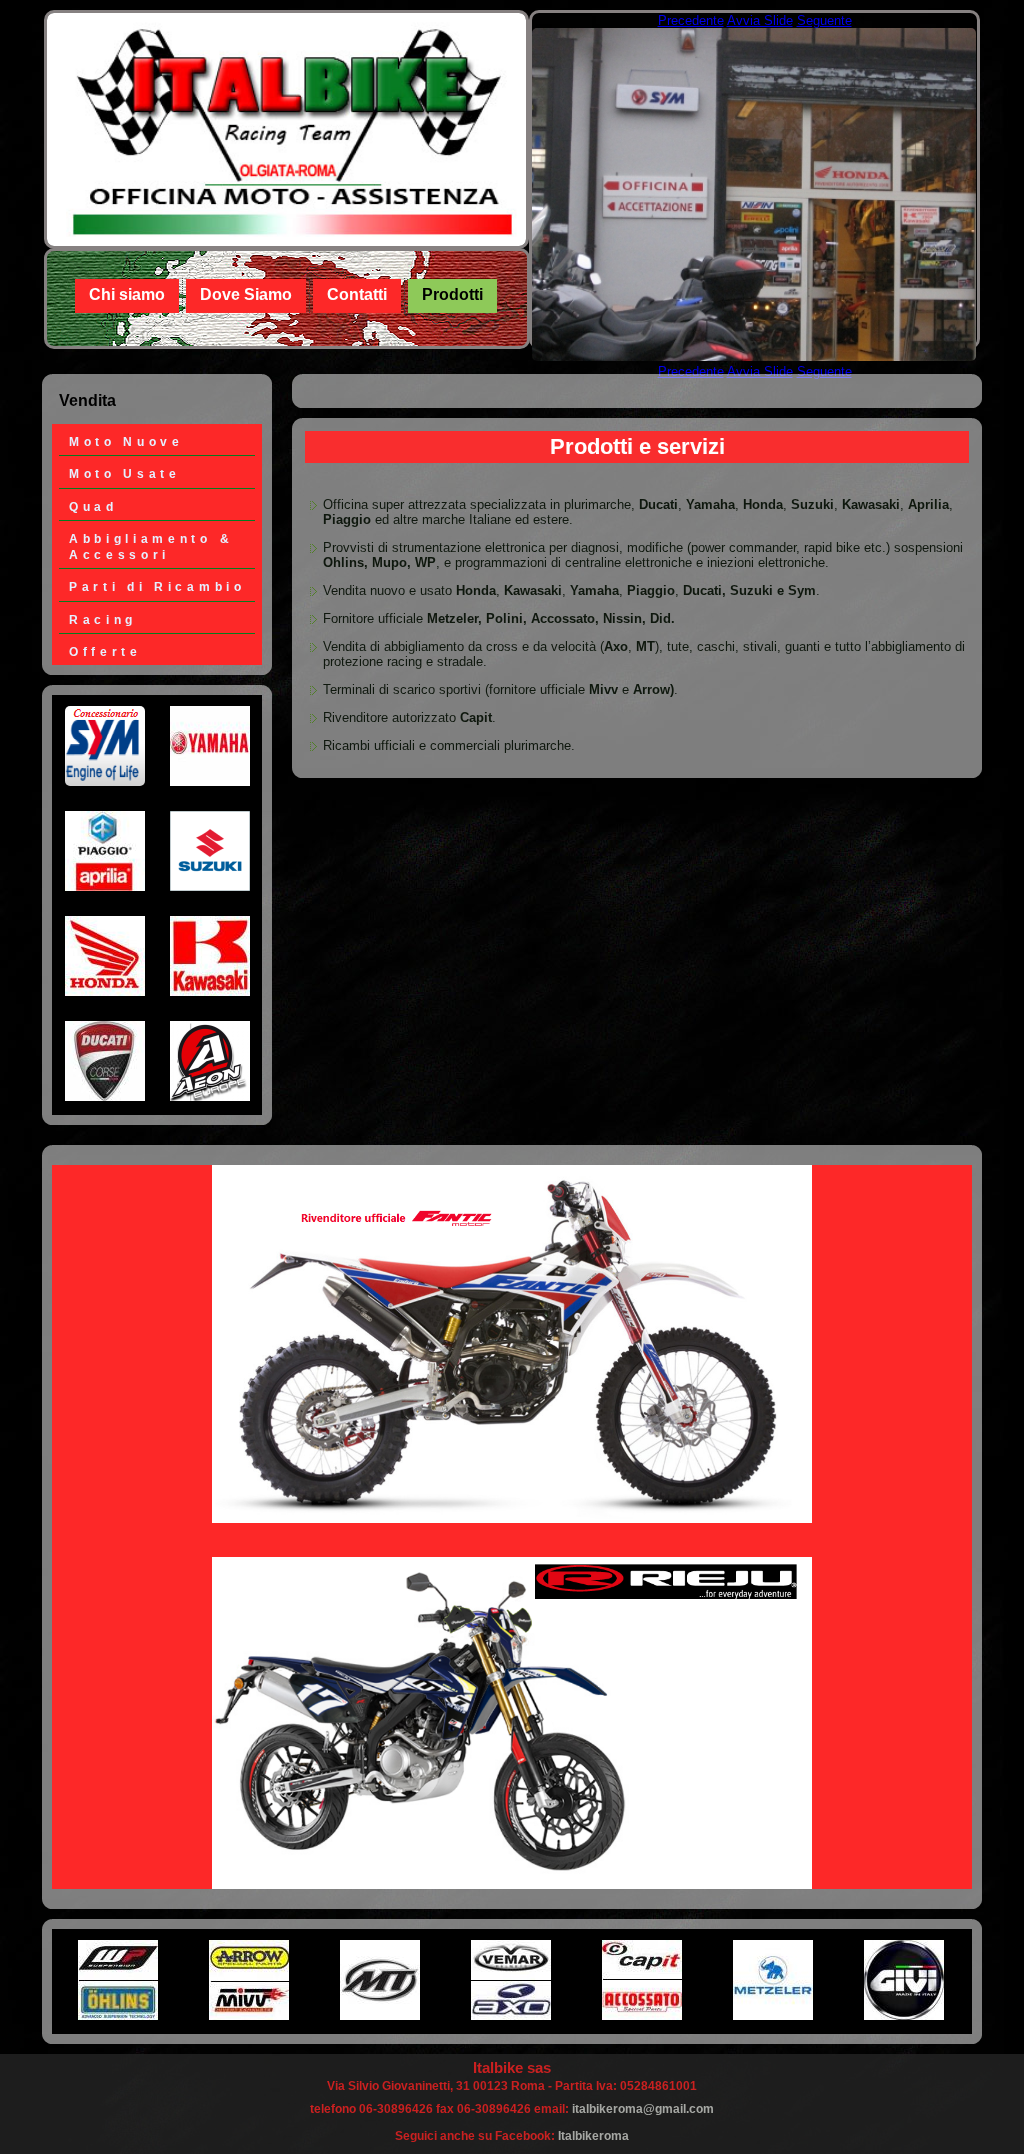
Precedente (691, 20)
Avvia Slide (760, 20)
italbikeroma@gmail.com (643, 2109)
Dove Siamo (246, 294)
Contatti (357, 294)
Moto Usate (125, 473)
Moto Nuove (126, 441)
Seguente (824, 20)
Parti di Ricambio (157, 586)
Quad (93, 506)
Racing (103, 619)
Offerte (105, 651)
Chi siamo (127, 294)
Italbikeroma (593, 2136)
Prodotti (452, 294)
